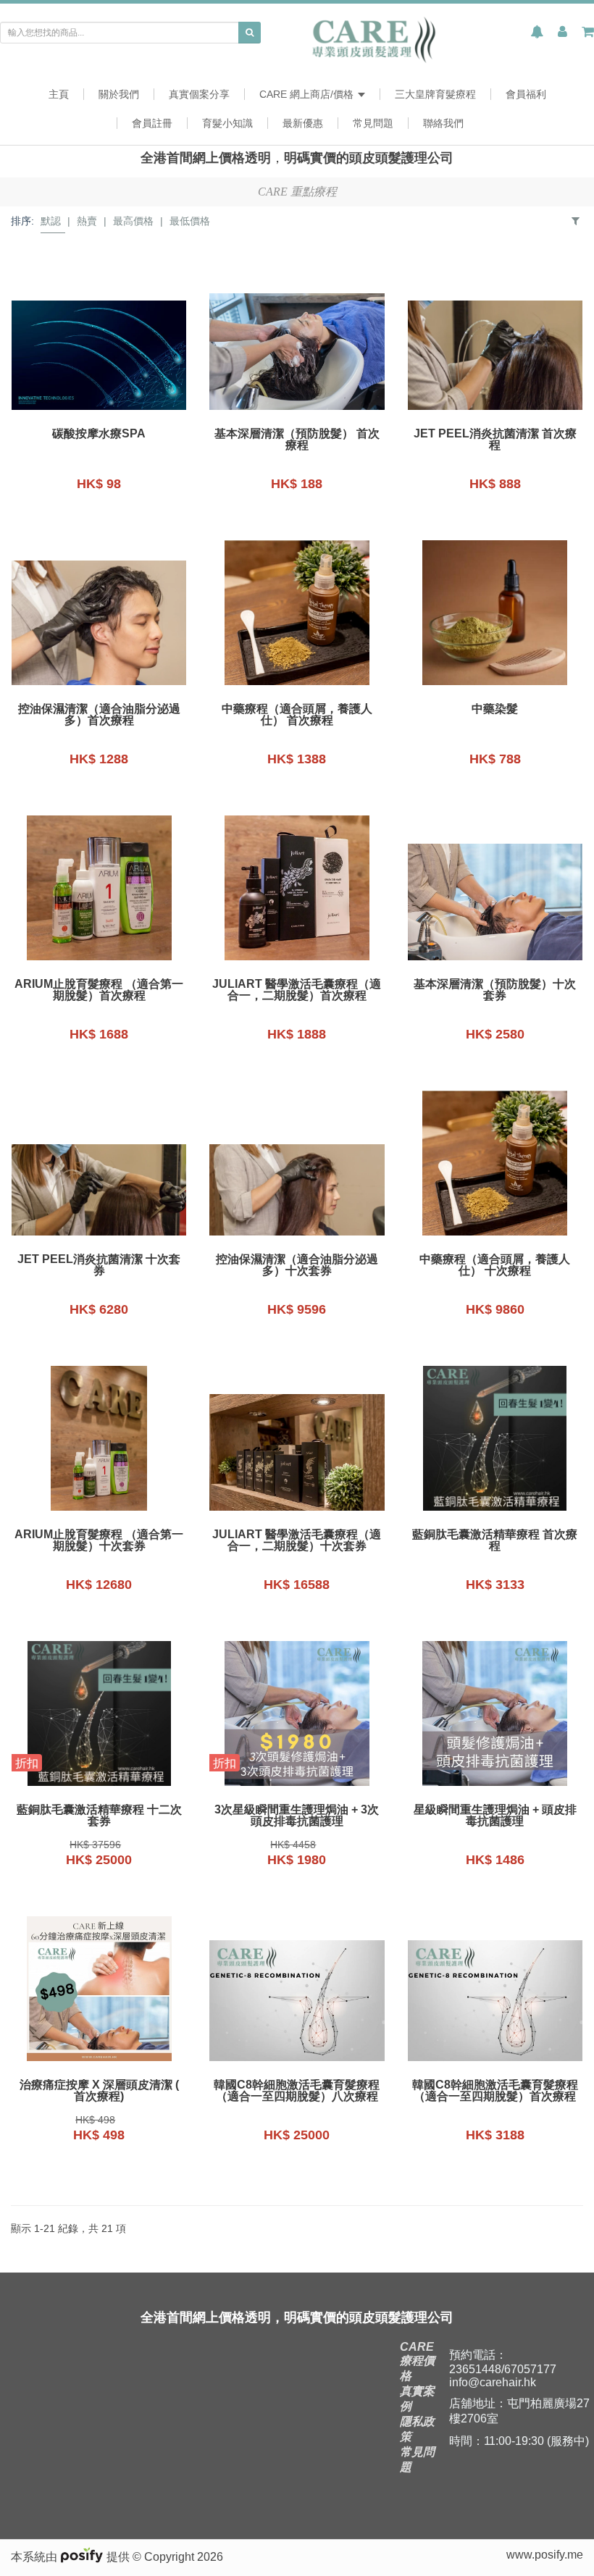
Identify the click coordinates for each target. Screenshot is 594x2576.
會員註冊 (152, 123)
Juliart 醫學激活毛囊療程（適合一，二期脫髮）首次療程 (297, 990)
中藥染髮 (495, 709)
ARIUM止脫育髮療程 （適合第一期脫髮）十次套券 (99, 1540)
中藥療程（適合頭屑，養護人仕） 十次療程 (495, 1265)
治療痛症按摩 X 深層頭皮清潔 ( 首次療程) (99, 2091)
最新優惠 (303, 123)
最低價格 (190, 221)
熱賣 (87, 221)
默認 (51, 221)
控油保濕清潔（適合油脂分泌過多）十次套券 (297, 1265)
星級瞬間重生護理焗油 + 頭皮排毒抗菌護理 (495, 1816)
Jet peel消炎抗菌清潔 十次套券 (99, 1265)
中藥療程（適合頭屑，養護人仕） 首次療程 (297, 715)
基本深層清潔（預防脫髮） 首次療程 (297, 440)
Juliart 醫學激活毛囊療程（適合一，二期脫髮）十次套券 (297, 1540)
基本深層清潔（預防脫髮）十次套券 (495, 990)
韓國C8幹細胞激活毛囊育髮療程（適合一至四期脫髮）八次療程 (297, 2091)
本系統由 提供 (72, 2557)
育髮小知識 (227, 123)
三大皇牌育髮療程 (435, 94)
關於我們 (119, 94)
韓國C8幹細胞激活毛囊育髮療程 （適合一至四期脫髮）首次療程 (495, 2091)
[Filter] (576, 221)
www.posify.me (545, 2555)
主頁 (59, 94)
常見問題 (373, 123)
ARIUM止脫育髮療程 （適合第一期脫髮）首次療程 (99, 990)
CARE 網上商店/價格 (308, 94)
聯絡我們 (443, 123)
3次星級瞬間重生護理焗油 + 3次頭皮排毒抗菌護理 (297, 1816)
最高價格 (133, 221)
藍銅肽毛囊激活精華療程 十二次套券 (99, 1816)
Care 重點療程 (297, 192)
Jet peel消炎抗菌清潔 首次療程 (495, 440)
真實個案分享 (199, 94)
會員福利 (526, 94)
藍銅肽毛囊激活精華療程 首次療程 (495, 1540)
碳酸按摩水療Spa (99, 434)
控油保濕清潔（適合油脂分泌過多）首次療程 (99, 715)
